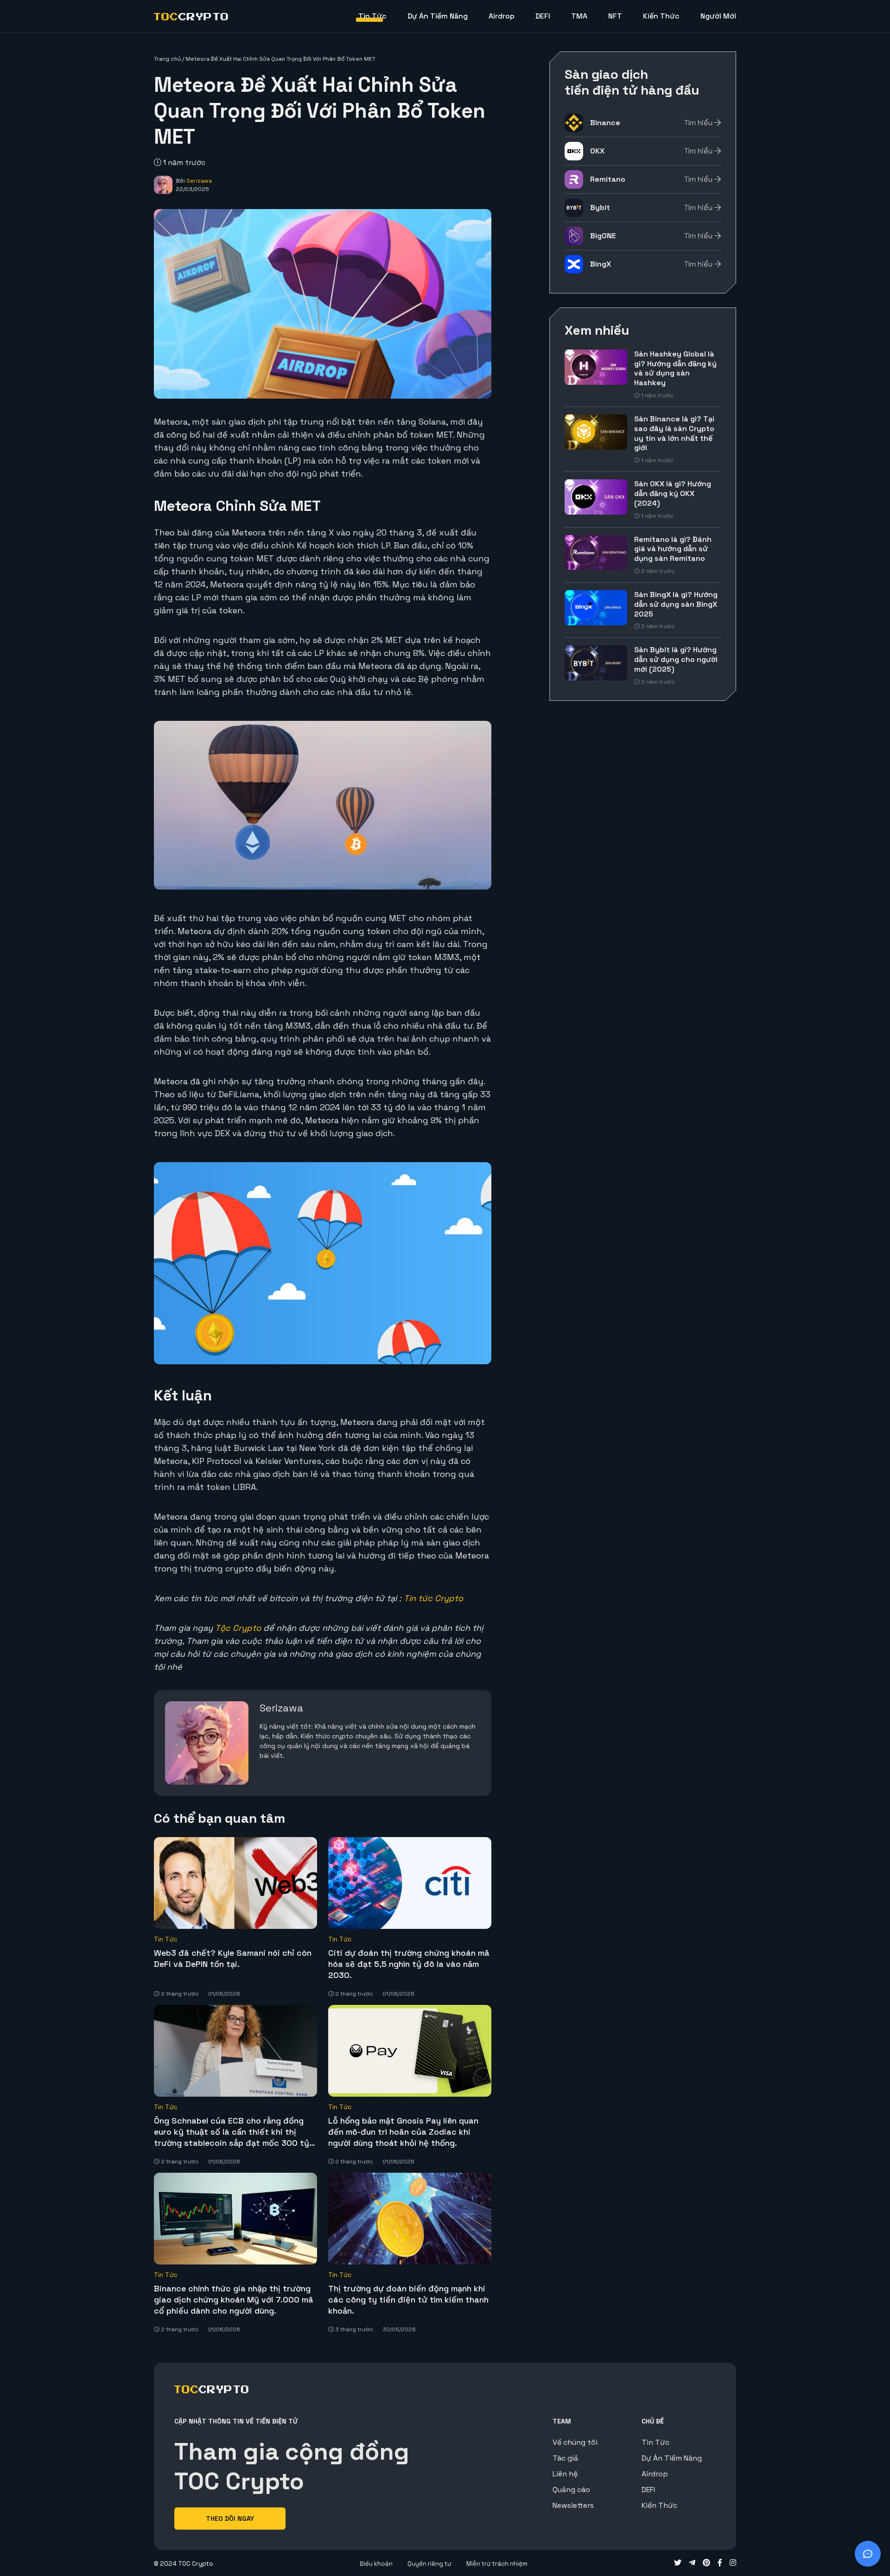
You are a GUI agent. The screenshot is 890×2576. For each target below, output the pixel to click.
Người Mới (718, 16)
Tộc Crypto (238, 1628)
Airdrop (502, 16)
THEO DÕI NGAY (230, 2519)
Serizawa (199, 181)
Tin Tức (372, 16)
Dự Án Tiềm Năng (438, 16)
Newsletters (573, 2505)
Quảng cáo (571, 2490)
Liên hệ (565, 2474)
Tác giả (565, 2458)
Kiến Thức (661, 16)
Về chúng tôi (575, 2442)
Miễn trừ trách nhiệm (497, 2564)
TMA (579, 16)
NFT (615, 16)
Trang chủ (167, 59)
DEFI (543, 16)
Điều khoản (376, 2564)
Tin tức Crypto (433, 1598)
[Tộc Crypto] (191, 16)
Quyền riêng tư (429, 2564)
